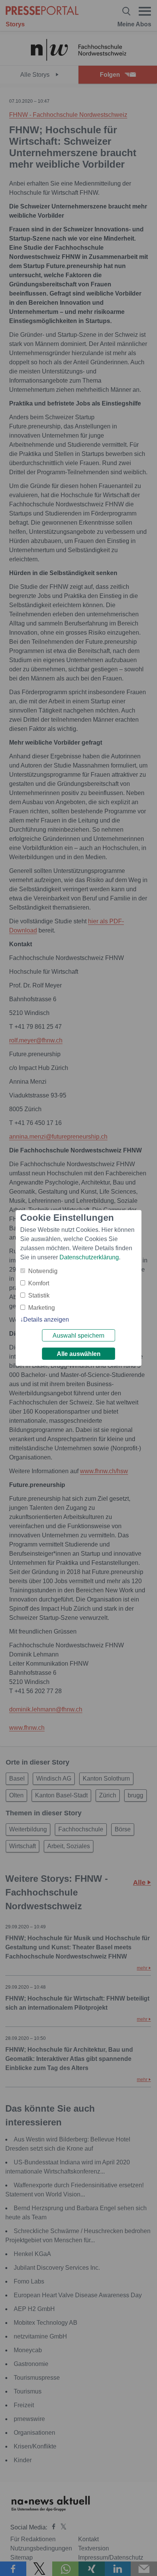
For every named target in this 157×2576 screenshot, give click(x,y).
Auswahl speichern (78, 1336)
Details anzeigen (46, 1320)
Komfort (39, 1283)
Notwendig (43, 1271)
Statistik (39, 1295)
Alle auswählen (79, 1354)
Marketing (42, 1308)
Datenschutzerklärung (89, 1257)
